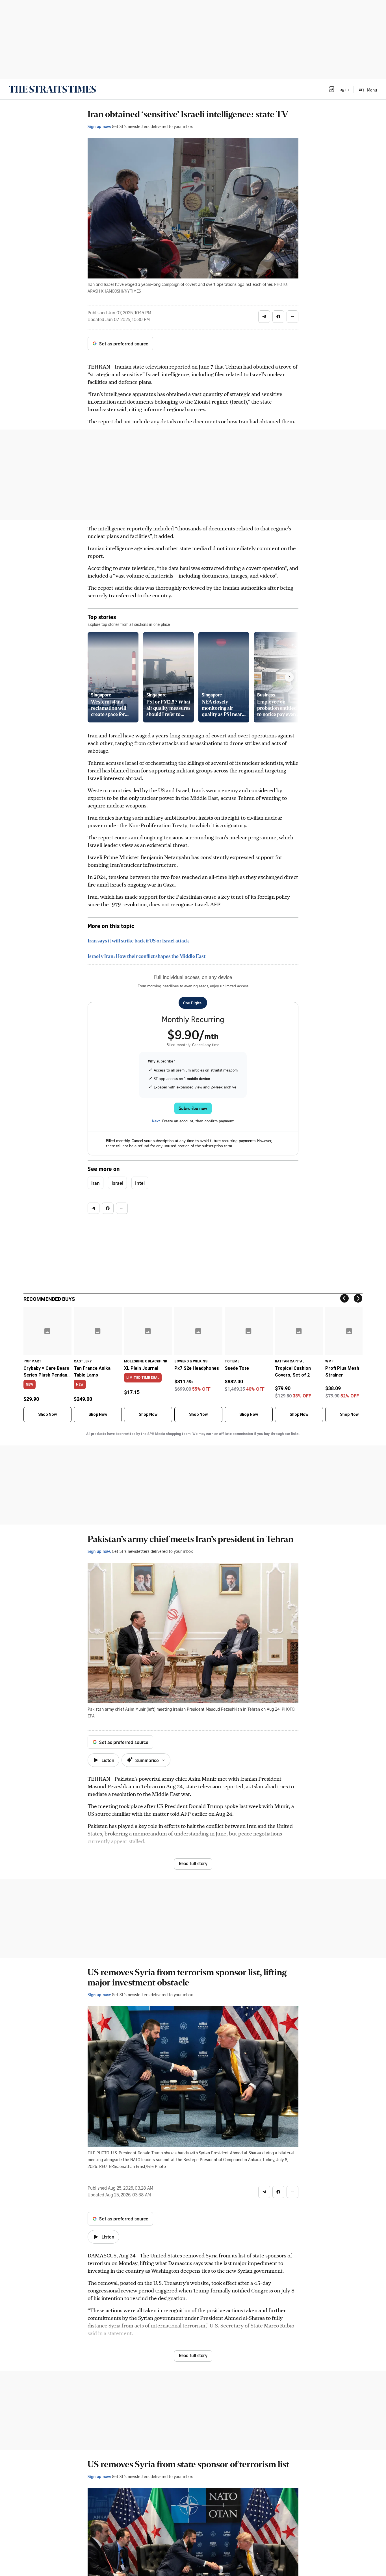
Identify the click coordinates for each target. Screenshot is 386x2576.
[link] (52, 89)
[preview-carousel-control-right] (289, 677)
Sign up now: (99, 126)
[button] (339, 89)
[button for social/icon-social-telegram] (264, 317)
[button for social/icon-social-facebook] (278, 317)
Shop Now (47, 1414)
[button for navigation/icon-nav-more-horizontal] (292, 317)
